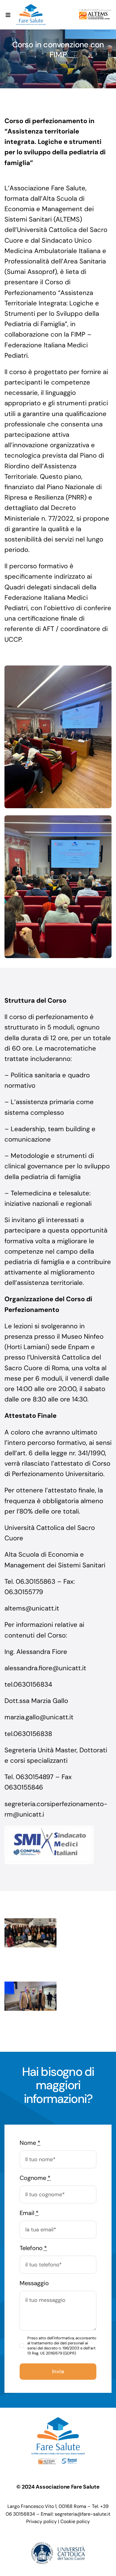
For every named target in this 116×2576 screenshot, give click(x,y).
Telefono (33, 2248)
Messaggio (34, 2283)
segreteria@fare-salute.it (83, 2514)
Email (29, 2213)
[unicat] (58, 2545)
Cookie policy (75, 2521)
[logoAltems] (95, 12)
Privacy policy (41, 2521)
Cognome (35, 2178)
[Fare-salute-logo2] (31, 7)
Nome (30, 2143)
